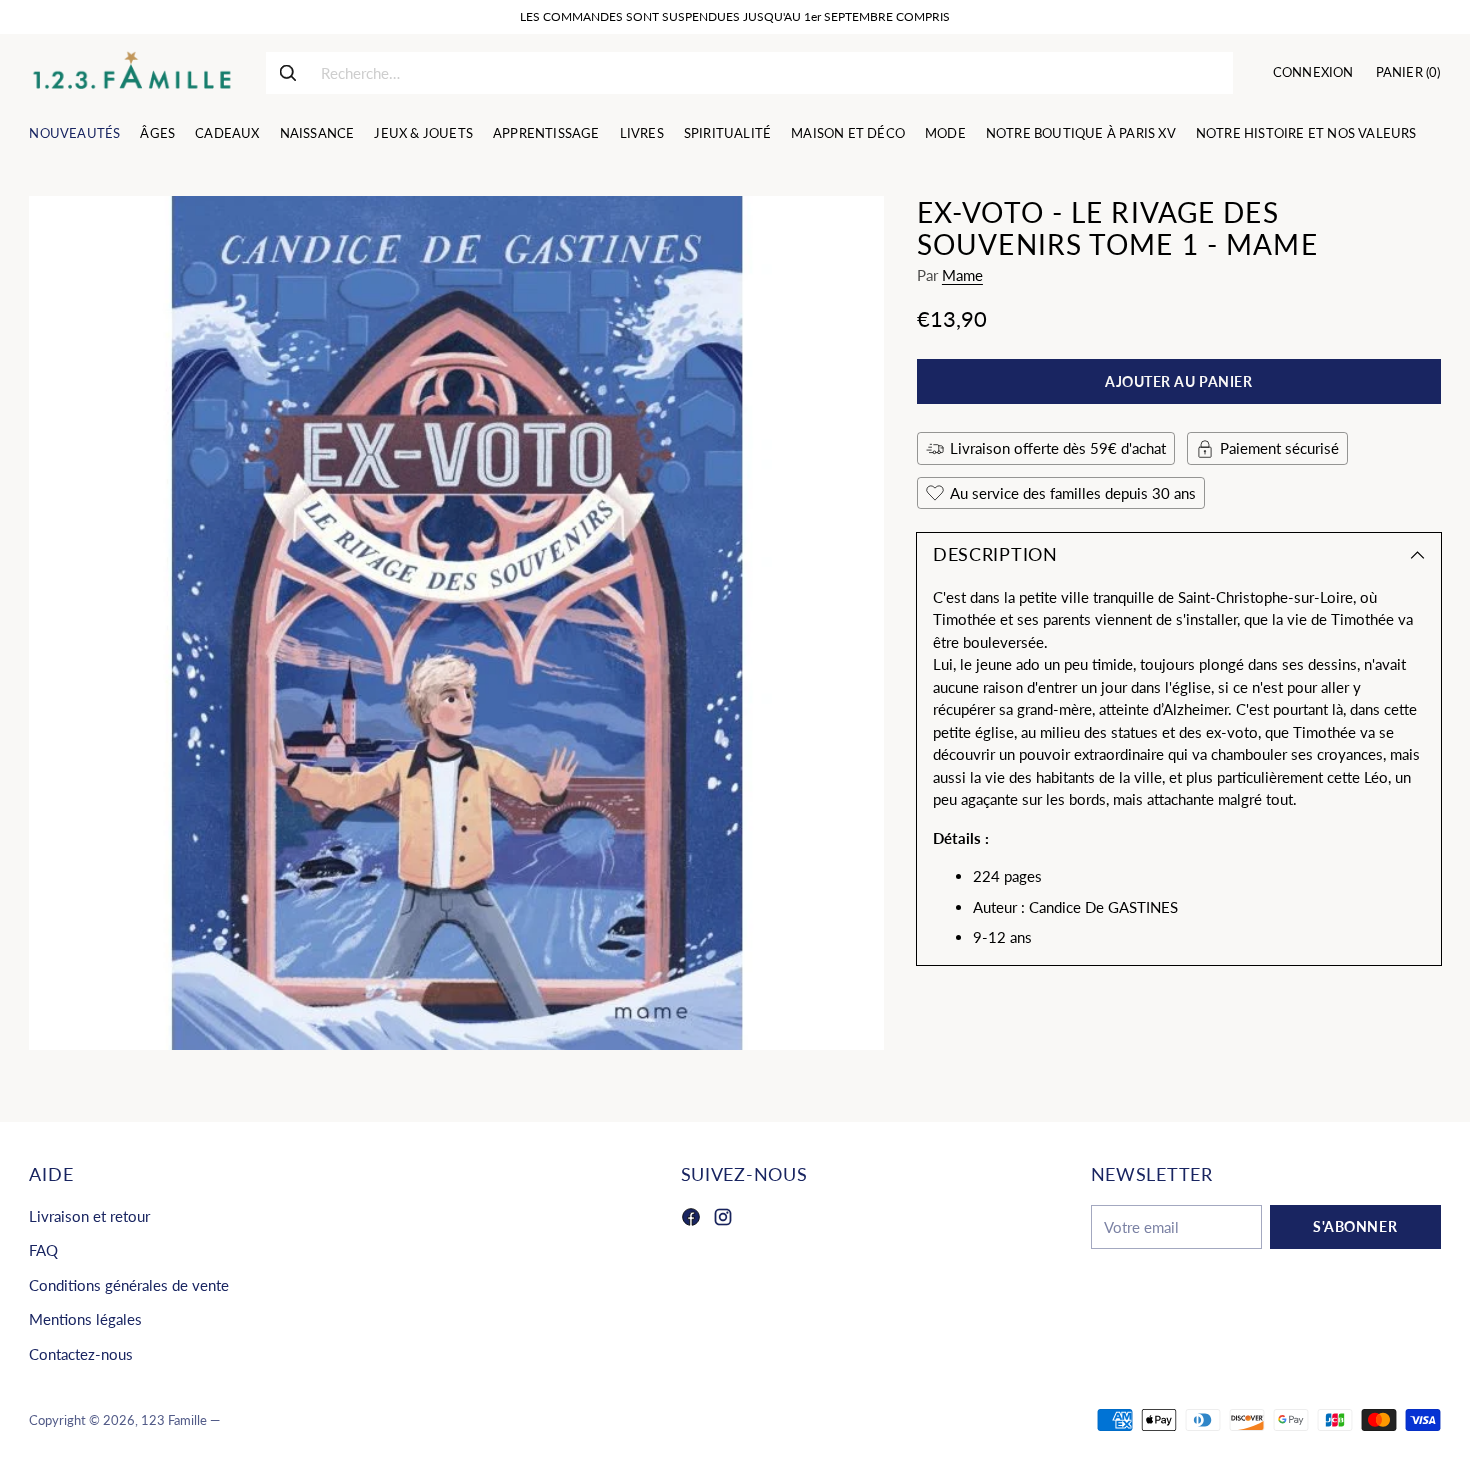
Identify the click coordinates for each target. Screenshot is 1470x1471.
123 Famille (174, 1420)
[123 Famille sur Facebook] (691, 1220)
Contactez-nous (81, 1354)
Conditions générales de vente (129, 1285)
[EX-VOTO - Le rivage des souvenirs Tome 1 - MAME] (456, 623)
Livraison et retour (89, 1216)
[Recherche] (288, 73)
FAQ (43, 1250)
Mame (962, 275)
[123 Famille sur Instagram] (723, 1220)
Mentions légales (85, 1319)
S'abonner (1355, 1226)
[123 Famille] (131, 73)
